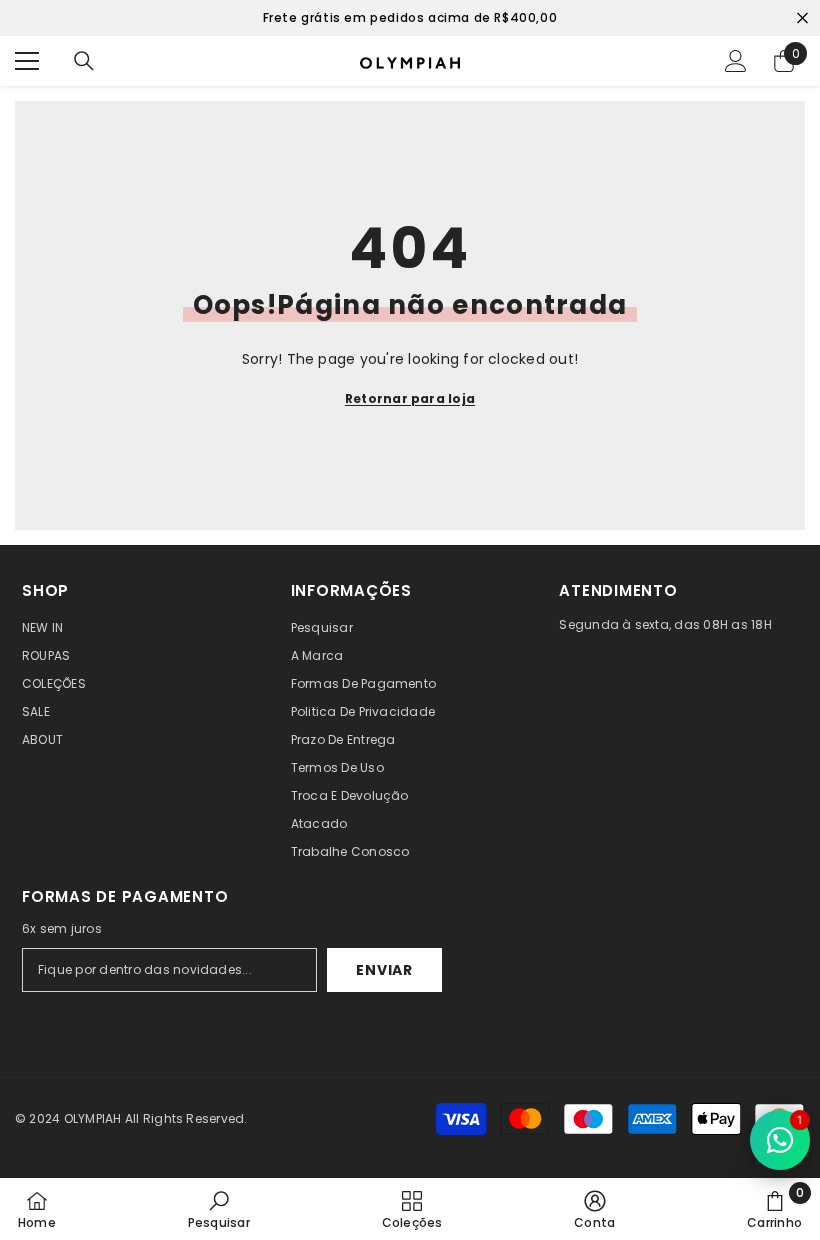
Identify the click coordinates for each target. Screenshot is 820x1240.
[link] (219, 1209)
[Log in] (736, 61)
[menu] (27, 61)
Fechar (802, 18)
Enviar (384, 970)
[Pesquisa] (84, 61)
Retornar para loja (410, 398)
